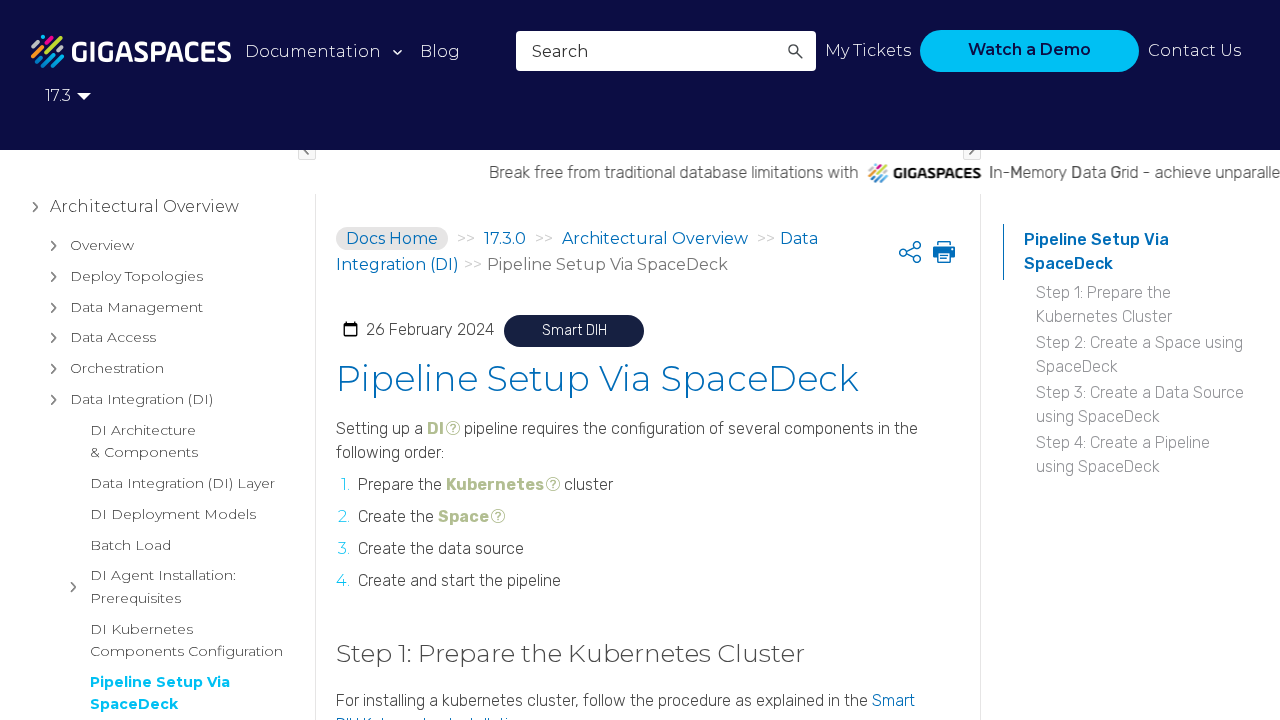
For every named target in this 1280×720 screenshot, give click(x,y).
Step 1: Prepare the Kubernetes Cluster (1104, 304)
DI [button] (435, 428)
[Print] (942, 252)
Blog (440, 51)
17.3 (58, 95)
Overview (102, 245)
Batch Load (130, 545)
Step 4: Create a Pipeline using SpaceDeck (1123, 454)
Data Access (113, 337)
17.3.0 (505, 238)
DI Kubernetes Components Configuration (186, 640)
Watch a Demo (1029, 49)
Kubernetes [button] (495, 484)
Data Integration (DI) (141, 399)
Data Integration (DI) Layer (182, 483)
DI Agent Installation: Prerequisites (163, 586)
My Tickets (868, 50)
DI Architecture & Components (144, 441)
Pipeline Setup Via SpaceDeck (160, 693)
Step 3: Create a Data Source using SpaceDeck (1140, 404)
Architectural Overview (144, 206)
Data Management (136, 307)
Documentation (313, 51)
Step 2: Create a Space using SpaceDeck (1139, 354)
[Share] (910, 252)
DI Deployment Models (173, 514)
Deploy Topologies (136, 276)
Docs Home (392, 238)
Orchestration (117, 368)
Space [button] (463, 516)
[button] (795, 51)
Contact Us (1194, 50)
